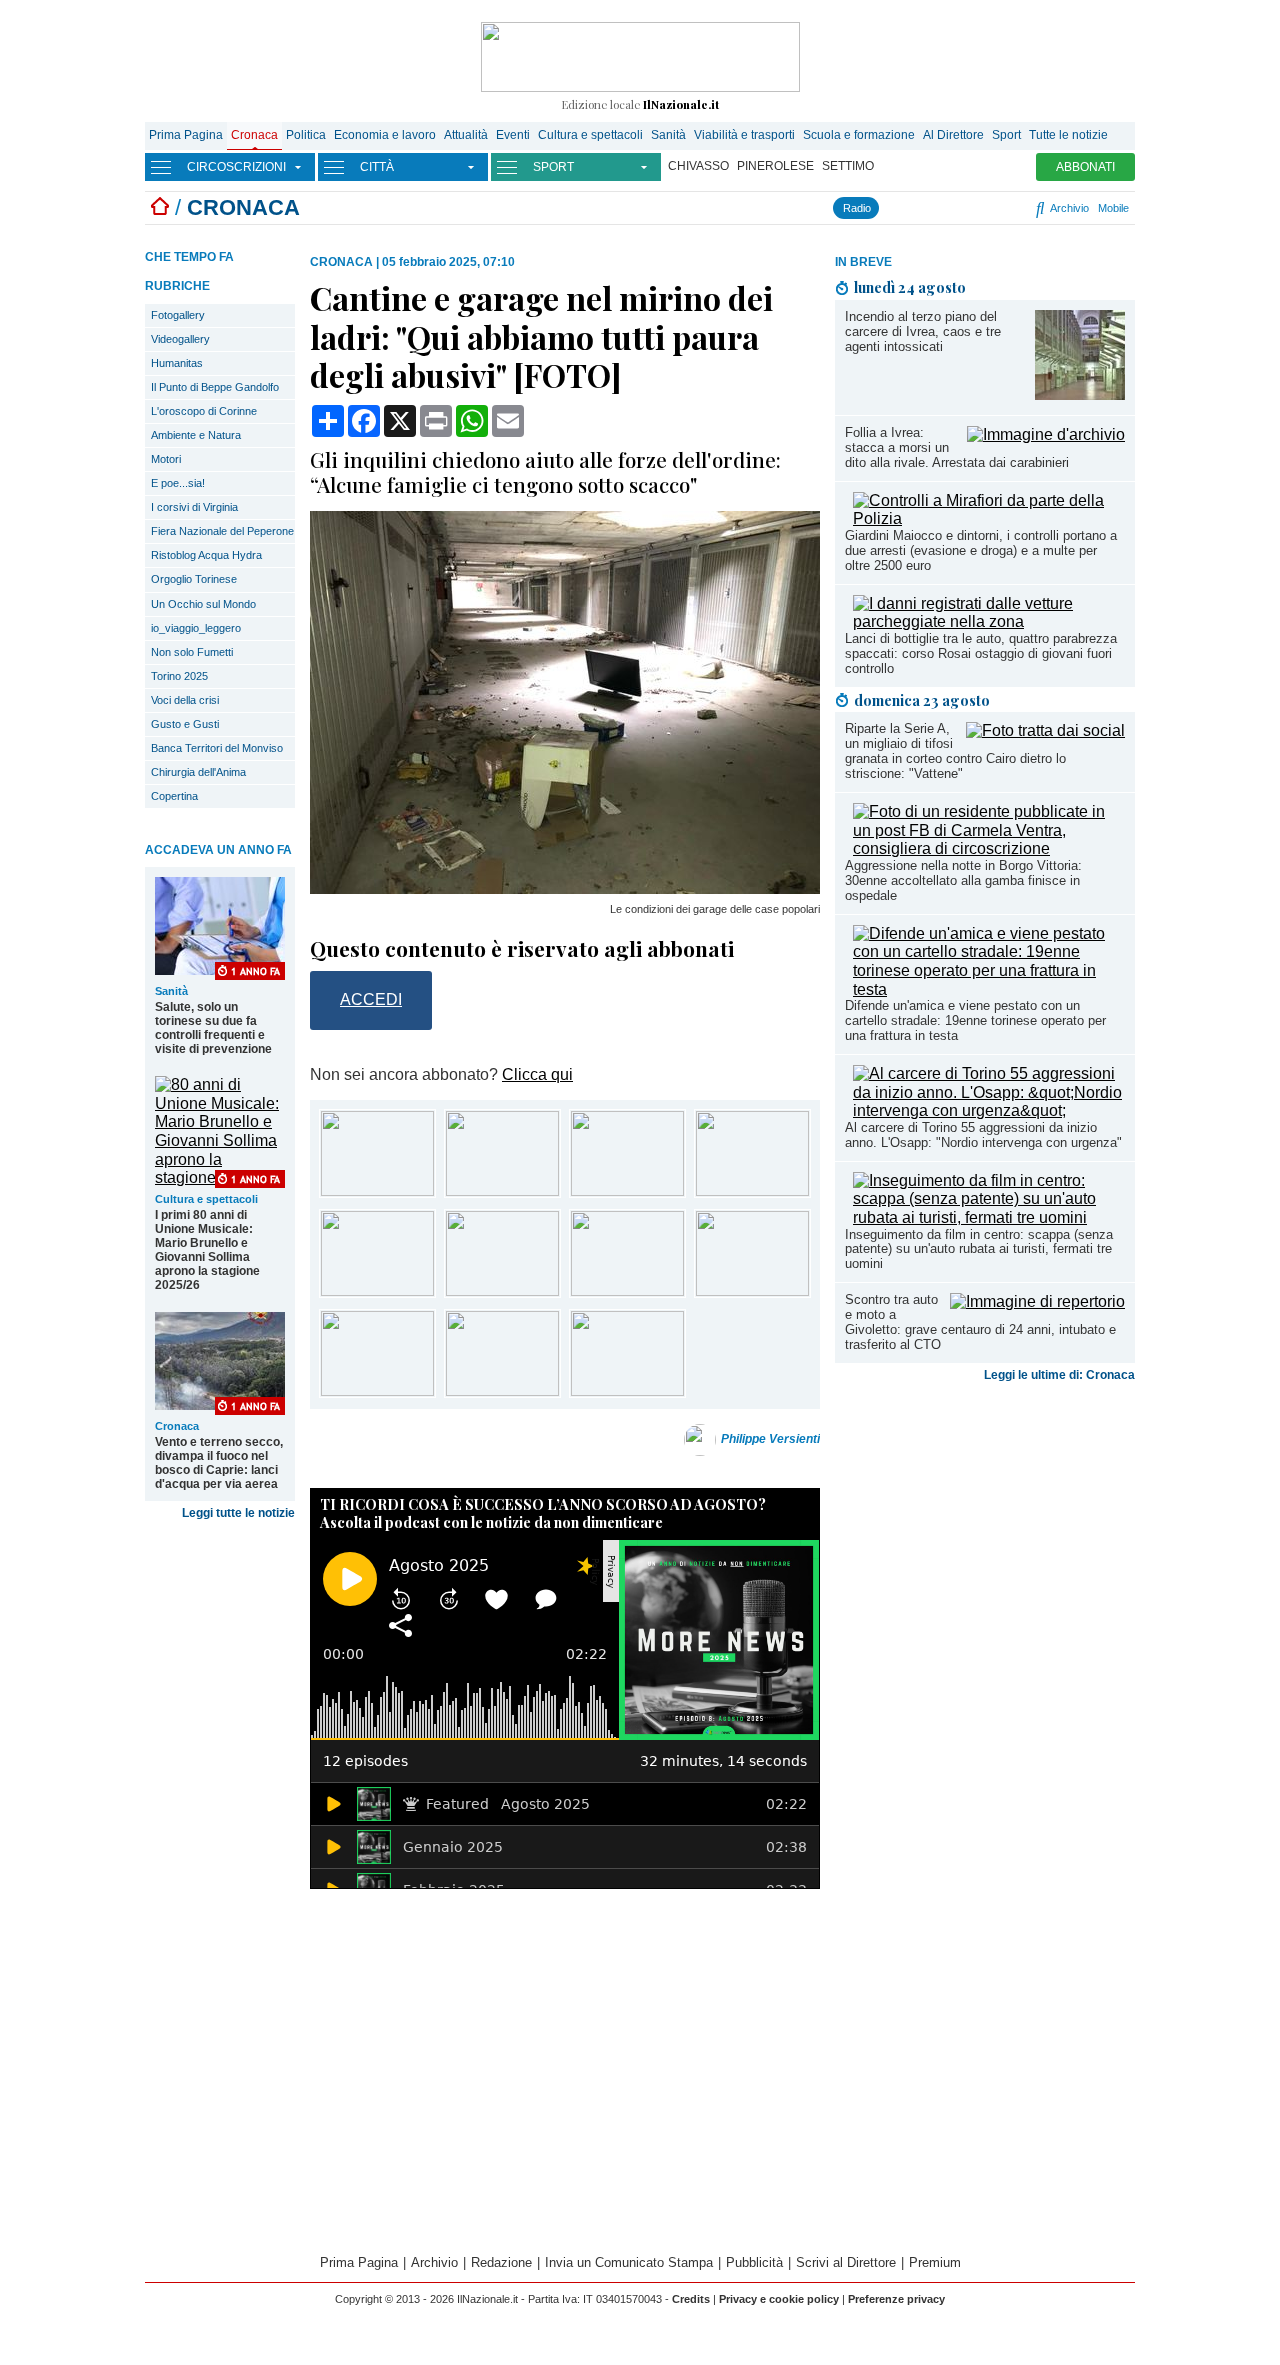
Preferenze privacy (896, 2299)
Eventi (513, 135)
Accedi (371, 999)
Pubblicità (754, 2262)
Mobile (1113, 208)
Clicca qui (537, 1074)
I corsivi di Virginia (194, 507)
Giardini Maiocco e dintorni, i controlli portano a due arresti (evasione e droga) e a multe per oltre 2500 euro (981, 550)
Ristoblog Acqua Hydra (206, 555)
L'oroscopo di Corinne (204, 411)
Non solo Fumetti (192, 652)
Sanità (668, 135)
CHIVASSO (698, 166)
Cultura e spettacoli (590, 135)
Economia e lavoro (385, 135)
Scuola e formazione (859, 135)
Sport (1006, 135)
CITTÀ (377, 167)
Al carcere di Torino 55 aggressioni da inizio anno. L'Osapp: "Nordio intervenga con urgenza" (983, 1135)
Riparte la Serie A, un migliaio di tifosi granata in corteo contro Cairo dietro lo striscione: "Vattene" (955, 751)
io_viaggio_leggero (196, 628)
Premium (935, 2262)
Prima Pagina (186, 135)
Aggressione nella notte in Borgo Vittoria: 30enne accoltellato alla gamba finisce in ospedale (963, 880)
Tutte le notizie (1068, 135)
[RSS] (990, 208)
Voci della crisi (185, 700)
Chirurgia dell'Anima (198, 772)
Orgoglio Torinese (194, 579)
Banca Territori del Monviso (217, 748)
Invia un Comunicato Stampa (629, 2262)
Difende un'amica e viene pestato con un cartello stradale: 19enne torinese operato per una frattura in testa (975, 1020)
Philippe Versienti (770, 1440)
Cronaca (254, 135)
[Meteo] (1006, 208)
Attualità (466, 135)
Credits (691, 2299)
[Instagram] (915, 208)
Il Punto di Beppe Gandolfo (215, 387)
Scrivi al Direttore (846, 2262)
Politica (306, 135)
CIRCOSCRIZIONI (236, 167)
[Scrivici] (1021, 208)
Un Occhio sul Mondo (203, 604)
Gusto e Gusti (185, 724)
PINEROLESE (775, 166)
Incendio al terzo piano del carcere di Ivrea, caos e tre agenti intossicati (923, 331)
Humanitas (177, 363)
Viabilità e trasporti (744, 135)
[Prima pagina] (160, 207)
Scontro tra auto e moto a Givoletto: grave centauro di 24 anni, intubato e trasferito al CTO (980, 1322)
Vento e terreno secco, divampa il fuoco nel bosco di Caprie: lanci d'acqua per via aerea (219, 1463)
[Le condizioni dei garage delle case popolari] (565, 888)
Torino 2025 (179, 676)
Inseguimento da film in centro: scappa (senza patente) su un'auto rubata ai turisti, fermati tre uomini (979, 1249)
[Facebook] (893, 208)
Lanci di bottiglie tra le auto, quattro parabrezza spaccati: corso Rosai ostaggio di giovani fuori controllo (981, 653)
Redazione (501, 2262)
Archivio (1068, 208)
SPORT (553, 167)
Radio (857, 208)
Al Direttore (953, 135)
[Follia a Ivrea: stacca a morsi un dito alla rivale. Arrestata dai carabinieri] (1046, 434)
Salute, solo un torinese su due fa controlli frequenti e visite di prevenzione (213, 1028)
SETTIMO (848, 166)
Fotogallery (178, 315)
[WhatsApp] (968, 208)
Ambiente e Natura (196, 435)
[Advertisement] (985, 1547)
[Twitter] (931, 208)
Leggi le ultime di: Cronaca (1059, 1375)
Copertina (174, 796)
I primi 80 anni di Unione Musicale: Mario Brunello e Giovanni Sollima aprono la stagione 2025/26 (207, 1250)
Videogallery (180, 339)
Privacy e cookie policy (779, 2299)
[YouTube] (946, 208)
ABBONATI (1085, 167)
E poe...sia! (178, 483)
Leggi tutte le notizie (238, 1513)
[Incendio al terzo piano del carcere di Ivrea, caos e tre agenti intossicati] (1080, 394)
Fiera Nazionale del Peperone (222, 531)
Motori (166, 459)
